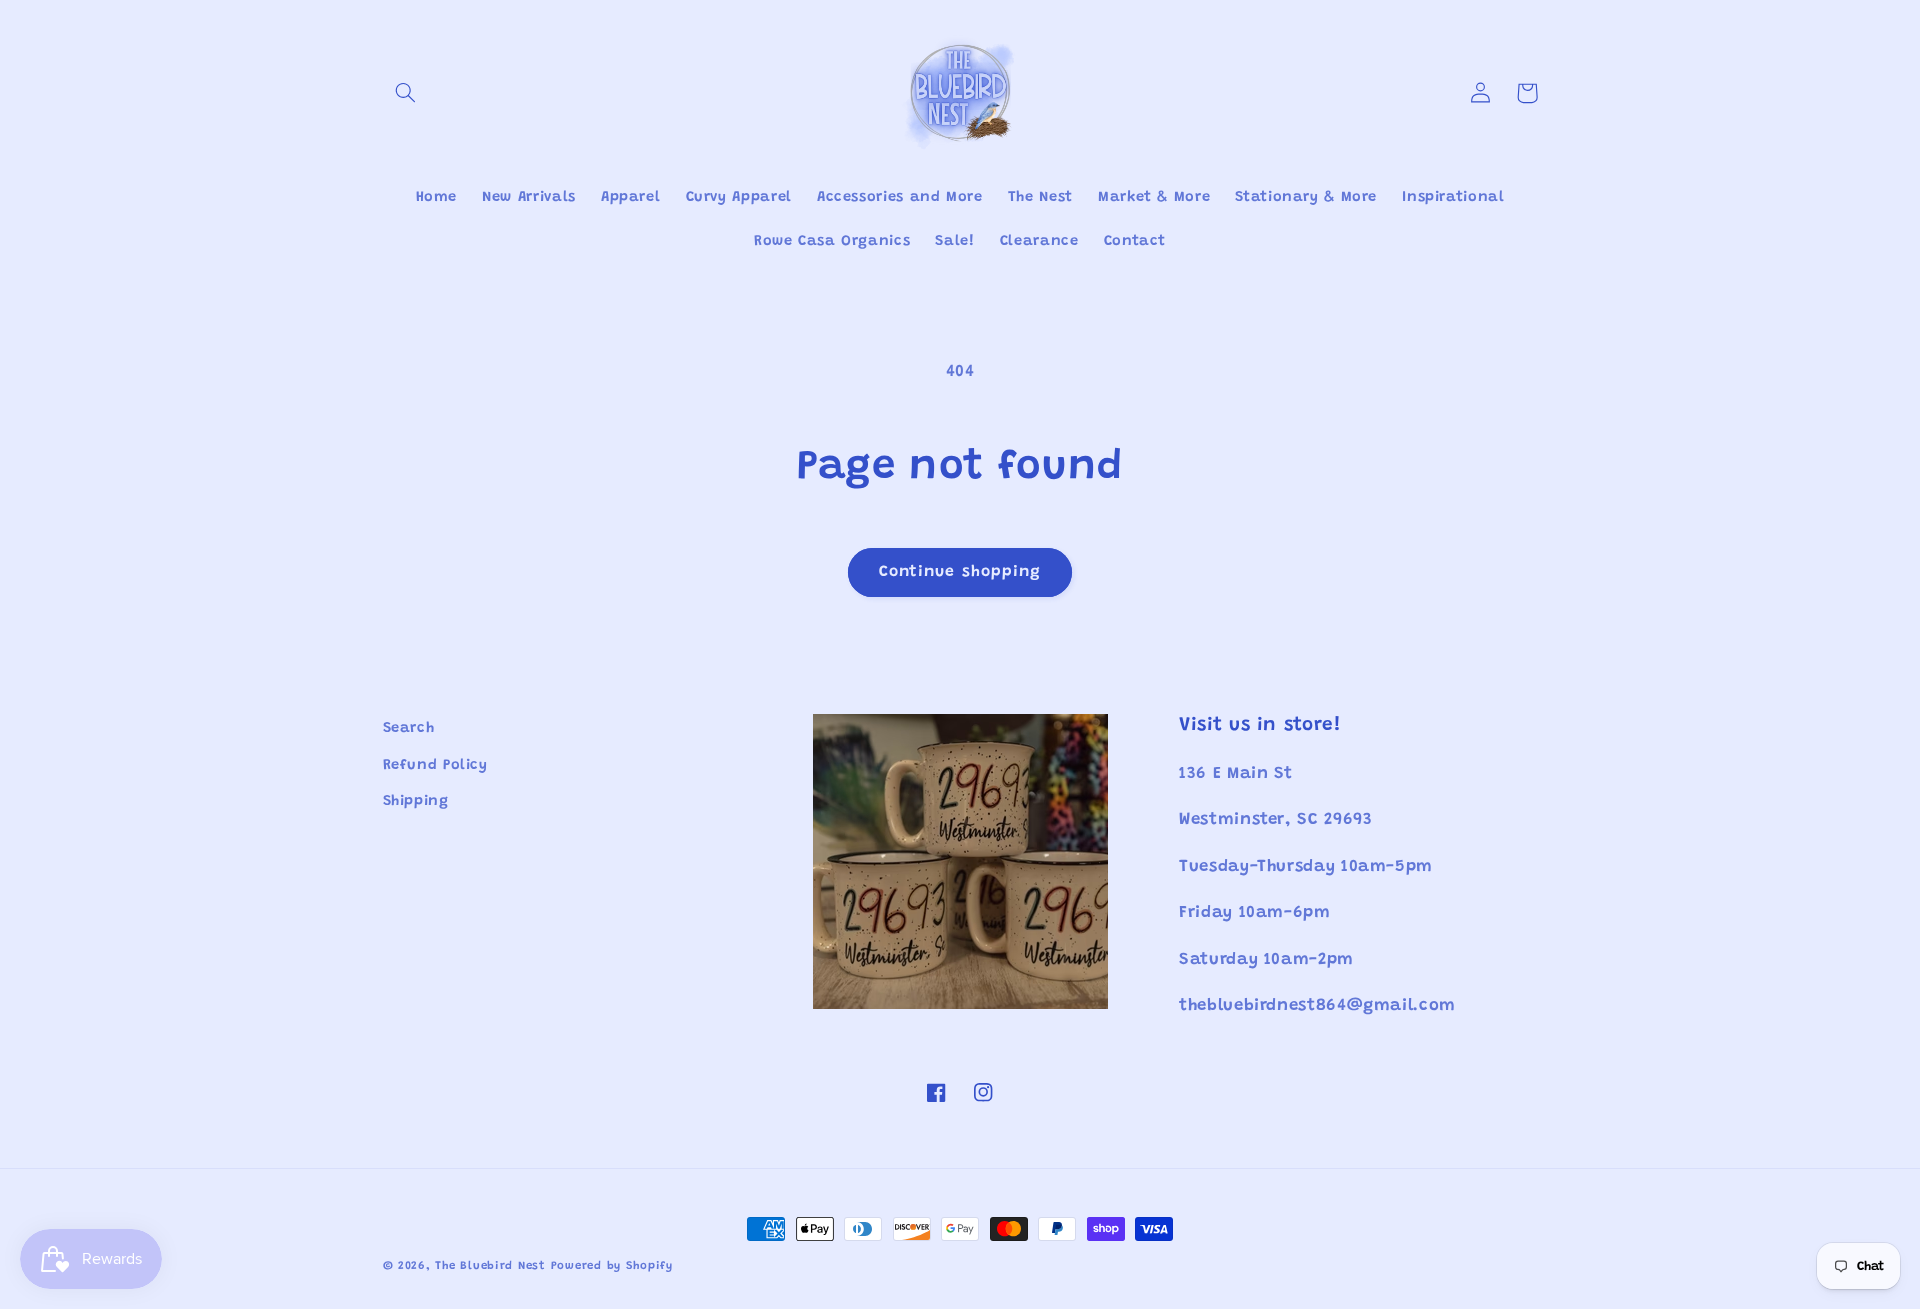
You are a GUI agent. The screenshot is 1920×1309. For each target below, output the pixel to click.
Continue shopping (960, 572)
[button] (406, 93)
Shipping (416, 801)
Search (409, 728)
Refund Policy (435, 765)
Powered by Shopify (612, 1266)
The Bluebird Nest (490, 1266)
